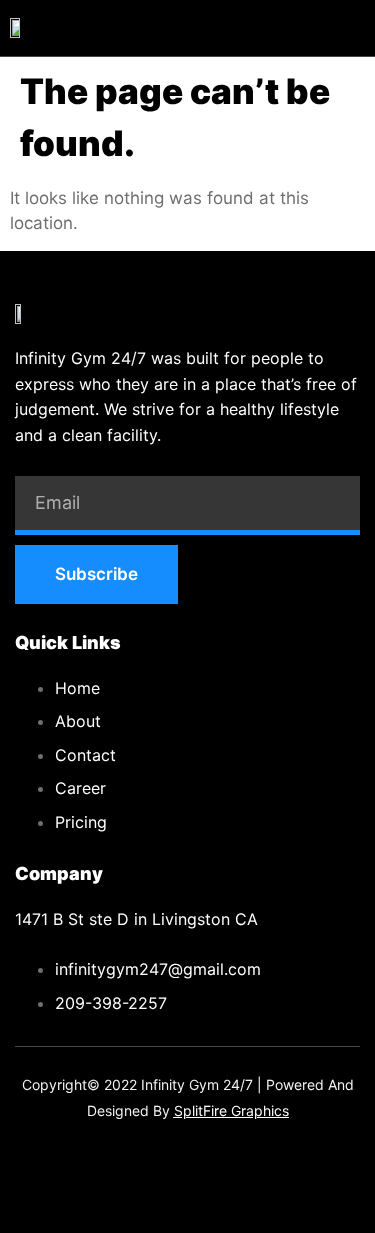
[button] (358, 28)
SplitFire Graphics (231, 1110)
